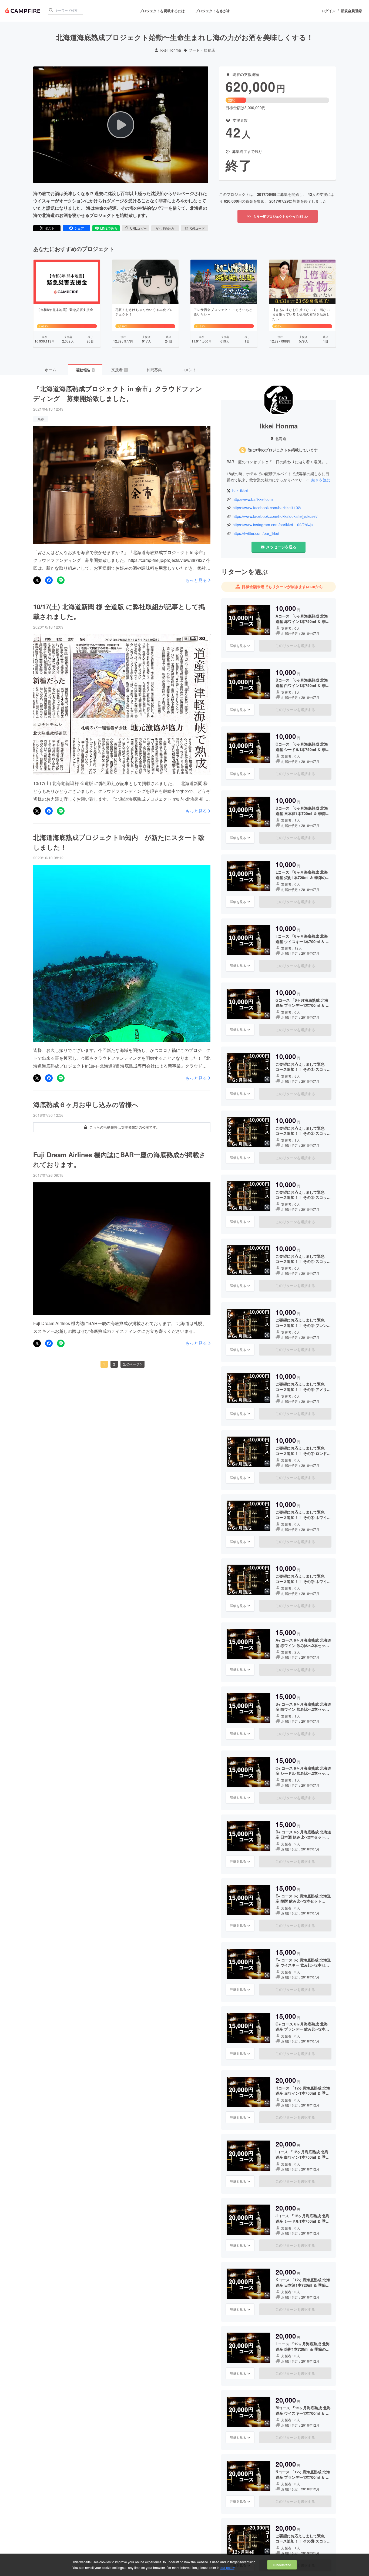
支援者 (119, 370)
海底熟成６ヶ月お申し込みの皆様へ (86, 1104)
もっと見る (196, 580)
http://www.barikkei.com (253, 499)
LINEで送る (109, 228)
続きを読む (321, 480)
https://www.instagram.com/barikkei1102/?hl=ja (273, 525)
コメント (189, 370)
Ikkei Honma (170, 50)
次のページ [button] (131, 1364)
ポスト (50, 228)
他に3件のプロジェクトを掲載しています (283, 450)
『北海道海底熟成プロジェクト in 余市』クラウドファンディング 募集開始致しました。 (118, 393)
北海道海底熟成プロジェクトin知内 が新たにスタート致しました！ (119, 842)
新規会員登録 (351, 11)
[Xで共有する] (37, 580)
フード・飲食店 (202, 50)
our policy (227, 2567)
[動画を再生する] (121, 125)
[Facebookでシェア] (49, 580)
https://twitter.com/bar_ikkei (256, 533)
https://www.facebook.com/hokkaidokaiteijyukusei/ (275, 516)
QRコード (197, 228)
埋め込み (168, 228)
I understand (282, 2565)
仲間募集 (154, 370)
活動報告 (85, 370)
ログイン (328, 11)
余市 (41, 419)
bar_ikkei (240, 491)
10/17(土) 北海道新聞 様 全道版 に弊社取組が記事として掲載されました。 (119, 611)
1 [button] (104, 1364)
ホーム (51, 370)
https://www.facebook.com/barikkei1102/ (267, 508)
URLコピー (138, 228)
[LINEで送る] (61, 580)
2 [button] (114, 1364)
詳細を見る (238, 645)
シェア (79, 228)
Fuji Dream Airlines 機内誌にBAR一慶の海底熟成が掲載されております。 (120, 1159)
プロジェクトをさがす (213, 11)
